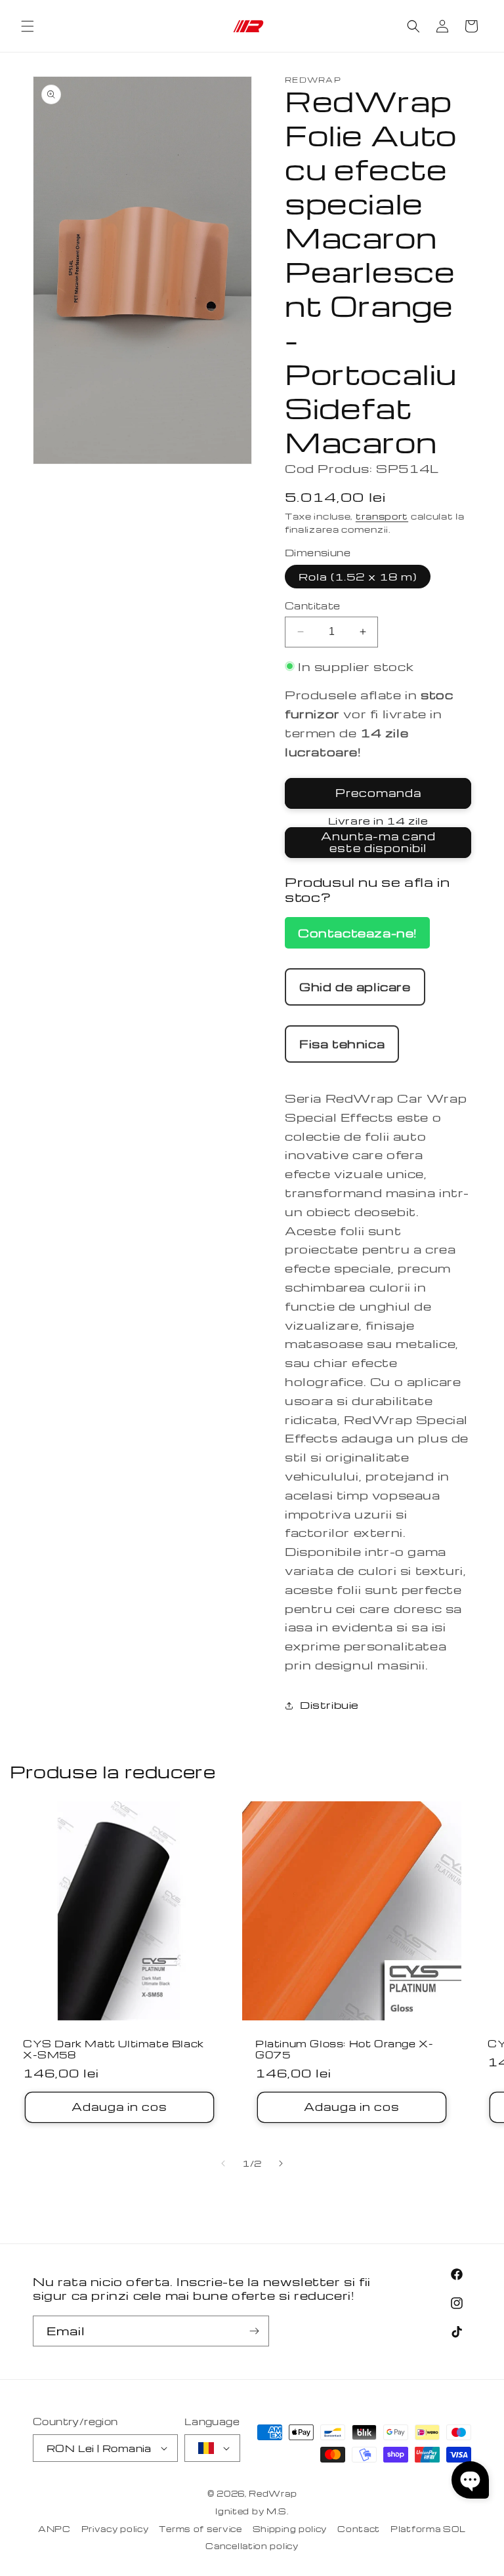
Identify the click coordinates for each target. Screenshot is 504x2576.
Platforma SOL (428, 2529)
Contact (359, 2529)
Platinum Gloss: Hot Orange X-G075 (344, 2049)
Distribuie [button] (329, 1705)
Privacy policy (115, 2529)
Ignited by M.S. (252, 2511)
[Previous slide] (223, 2163)
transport (382, 516)
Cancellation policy (252, 2546)
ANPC (54, 2529)
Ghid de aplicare (355, 986)
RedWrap (273, 2493)
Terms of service (200, 2529)
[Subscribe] (254, 2331)
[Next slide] (281, 2163)
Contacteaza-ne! (357, 932)
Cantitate (313, 605)
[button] (28, 26)
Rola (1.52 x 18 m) (358, 577)
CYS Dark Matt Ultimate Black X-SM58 (114, 2049)
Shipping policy (290, 2529)
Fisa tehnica (342, 1043)
